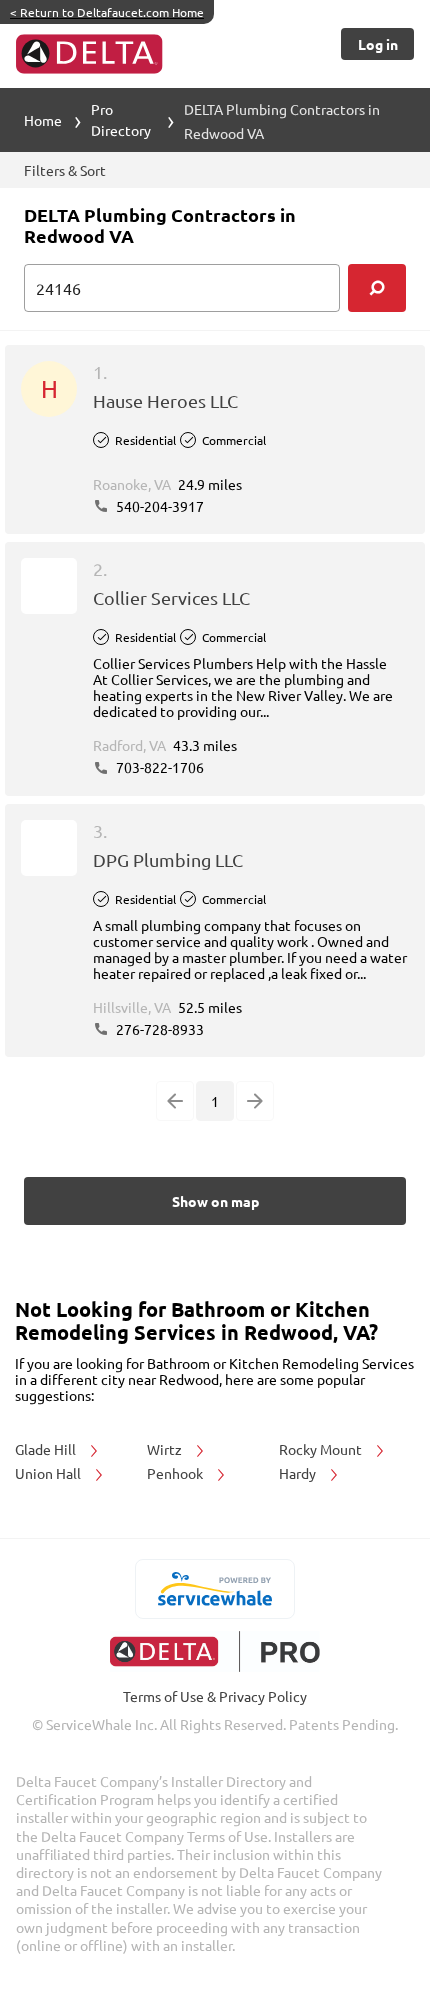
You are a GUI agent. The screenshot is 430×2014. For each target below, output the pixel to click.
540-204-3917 (158, 506)
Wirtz (166, 1449)
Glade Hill (47, 1449)
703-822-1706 (158, 767)
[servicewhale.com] (215, 1589)
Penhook (176, 1473)
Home (43, 120)
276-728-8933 (158, 1029)
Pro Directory (121, 119)
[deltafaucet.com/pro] (215, 1651)
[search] (377, 288)
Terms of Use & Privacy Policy (215, 1696)
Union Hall (49, 1473)
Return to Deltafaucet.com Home (107, 12)
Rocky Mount (322, 1449)
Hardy (299, 1473)
